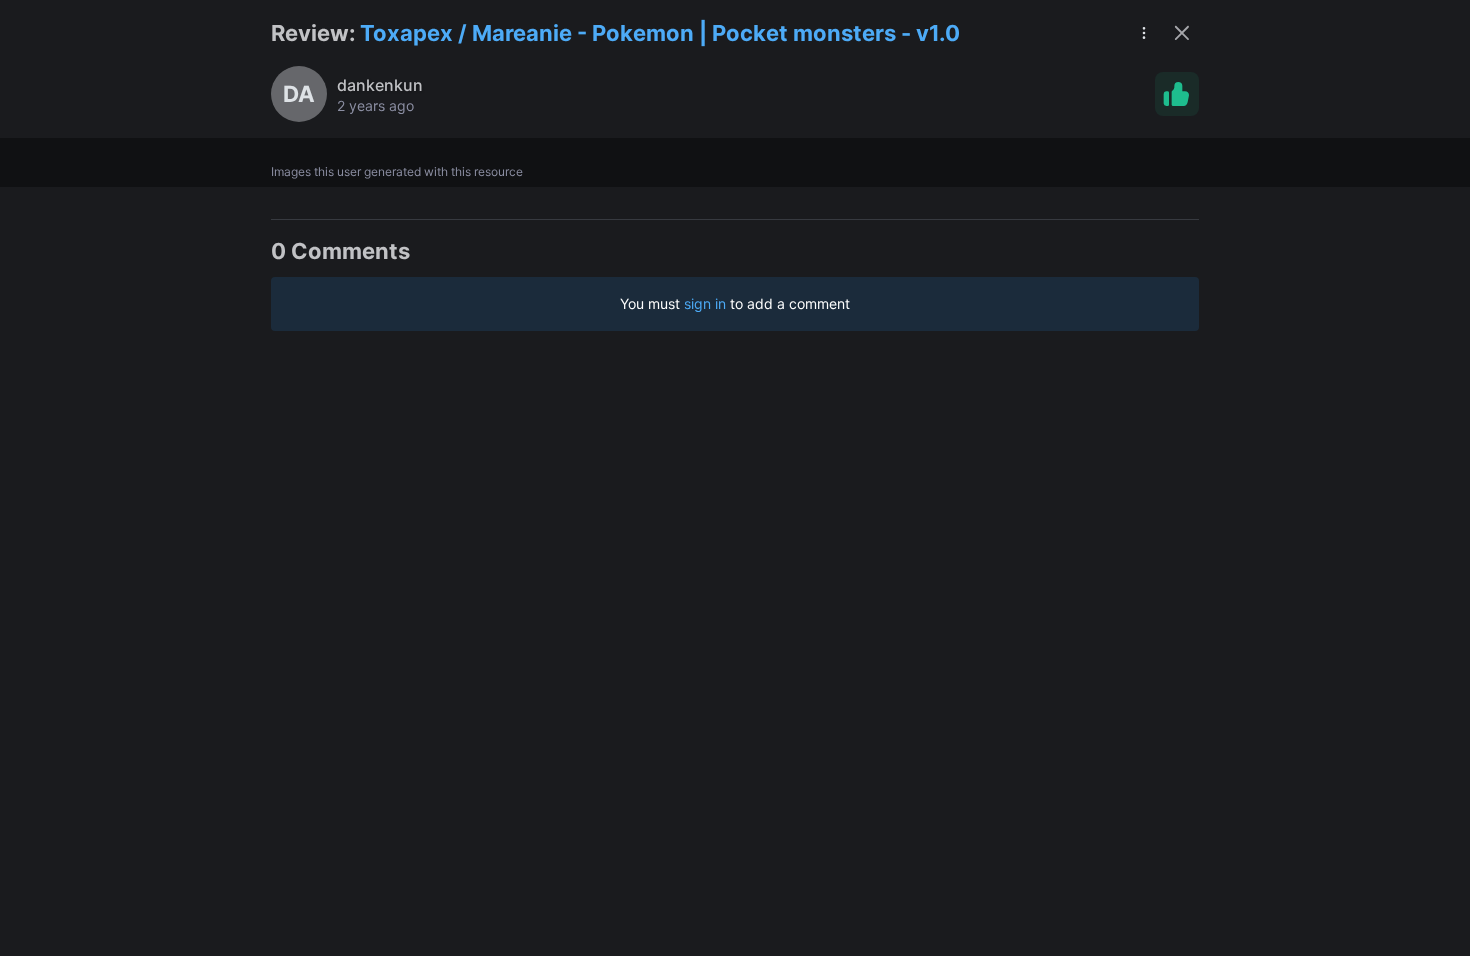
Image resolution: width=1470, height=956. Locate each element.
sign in (705, 303)
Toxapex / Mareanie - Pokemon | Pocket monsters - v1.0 (660, 33)
